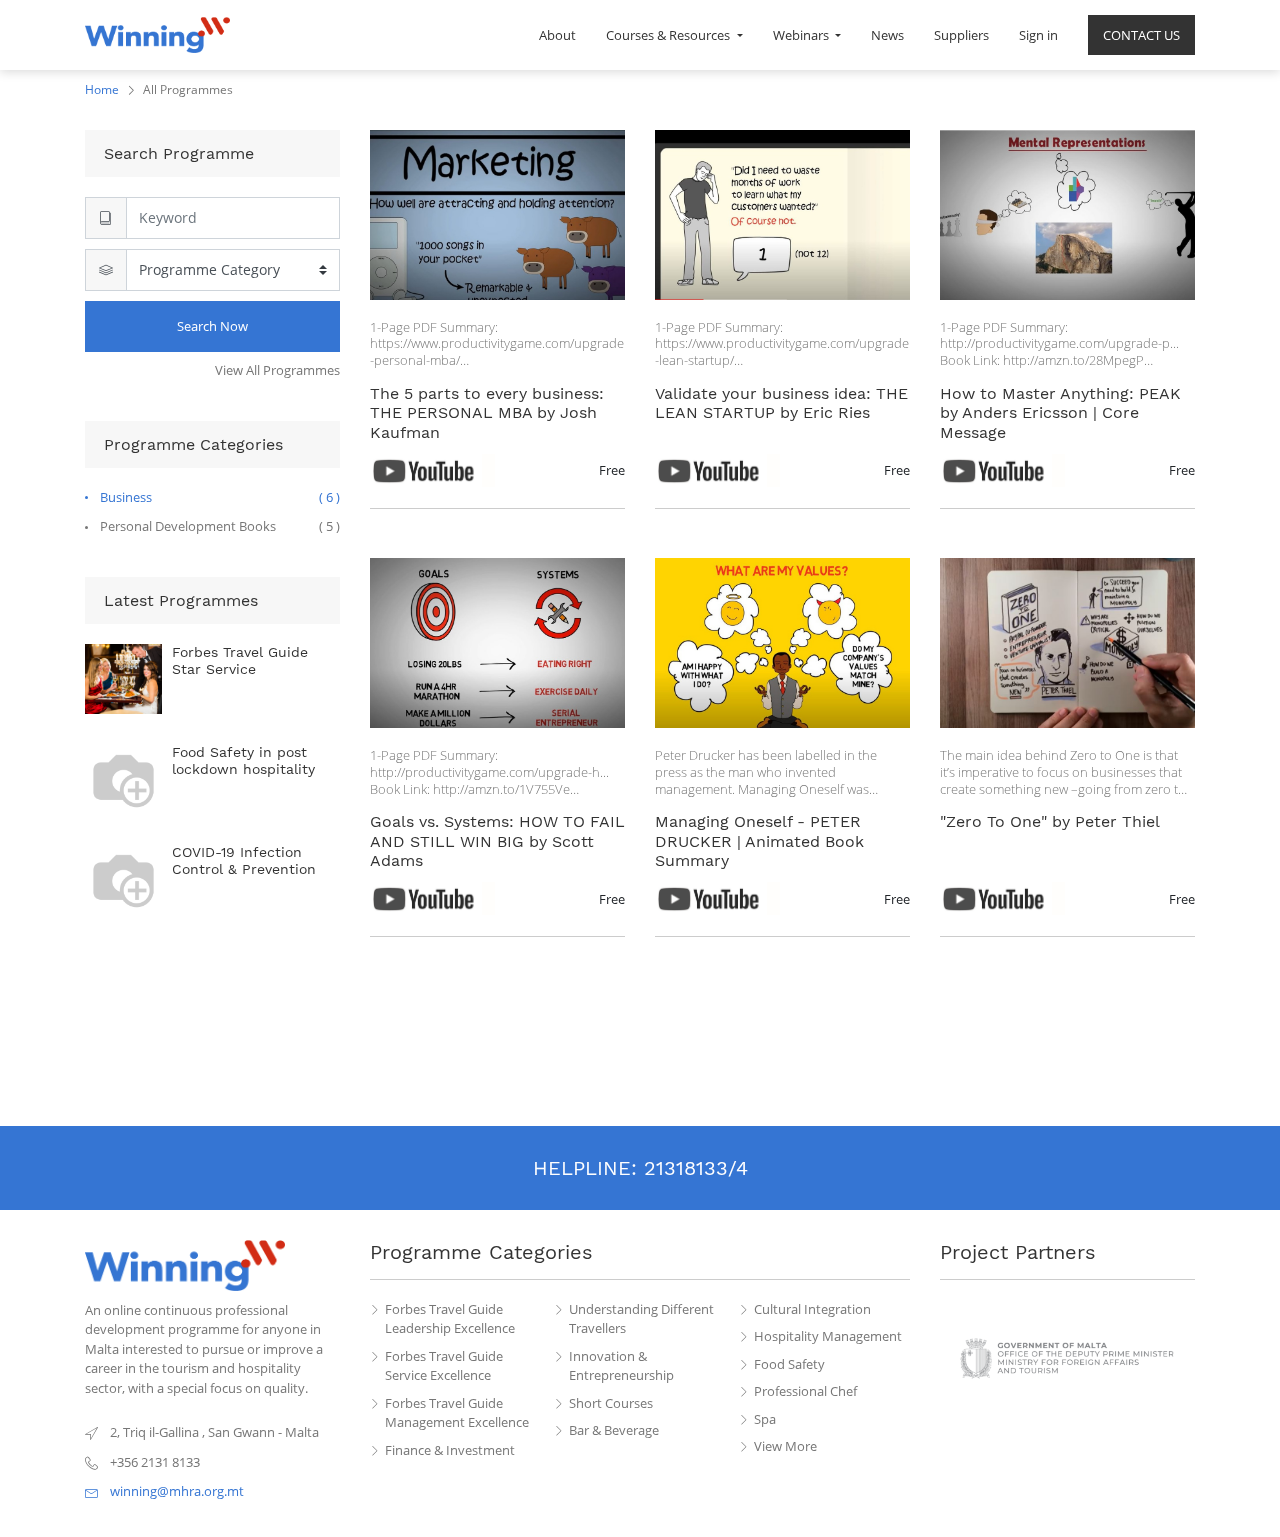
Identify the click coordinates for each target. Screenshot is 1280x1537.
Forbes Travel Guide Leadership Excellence (450, 1319)
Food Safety (789, 1364)
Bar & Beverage (614, 1430)
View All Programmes (277, 370)
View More (785, 1446)
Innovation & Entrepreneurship (621, 1366)
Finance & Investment (450, 1450)
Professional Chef (805, 1391)
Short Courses (611, 1403)
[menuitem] (557, 35)
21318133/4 (696, 1168)
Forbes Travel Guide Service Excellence (444, 1366)
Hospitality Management (828, 1336)
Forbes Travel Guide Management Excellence (457, 1413)
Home (102, 89)
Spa (765, 1419)
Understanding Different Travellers (641, 1319)
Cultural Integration (812, 1309)
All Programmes (188, 89)
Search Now (212, 326)
